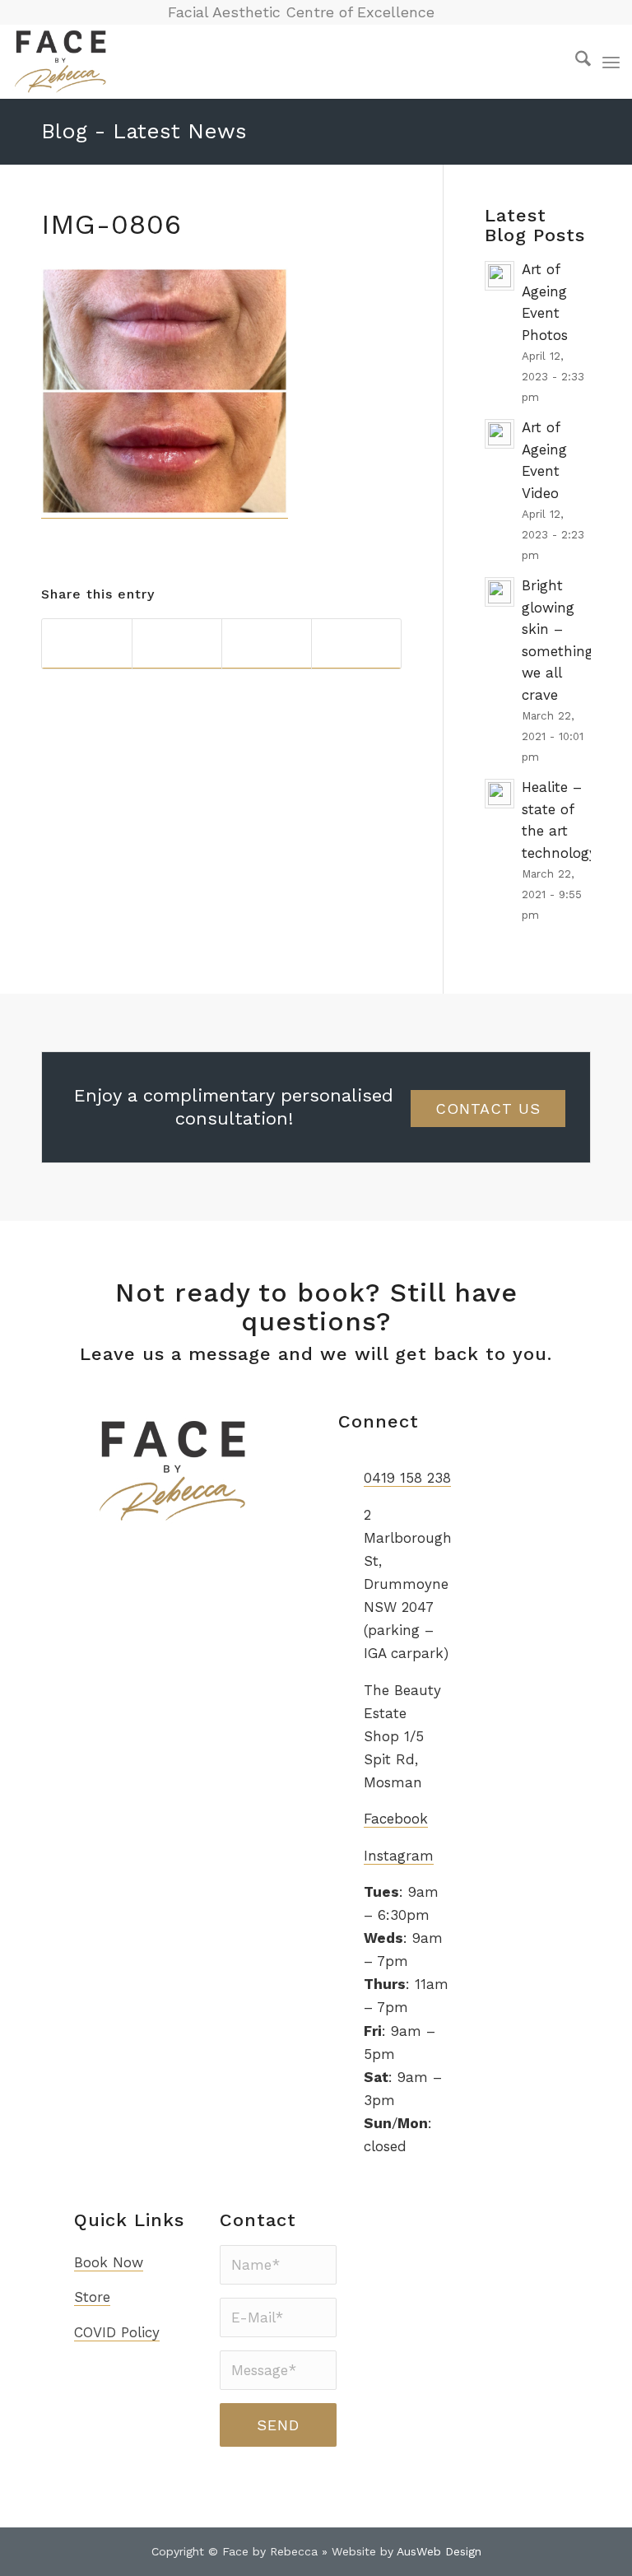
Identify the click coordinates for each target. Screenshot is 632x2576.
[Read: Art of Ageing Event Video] (500, 434)
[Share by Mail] (356, 644)
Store (92, 2297)
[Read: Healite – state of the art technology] (500, 794)
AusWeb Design (439, 2551)
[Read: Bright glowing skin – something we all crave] (500, 592)
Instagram (399, 1856)
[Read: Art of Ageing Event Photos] (500, 276)
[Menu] (611, 62)
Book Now (109, 2262)
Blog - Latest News (144, 131)
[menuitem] (575, 62)
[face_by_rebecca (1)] (61, 62)
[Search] (575, 62)
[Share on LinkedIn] (267, 644)
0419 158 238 (407, 1478)
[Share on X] (177, 644)
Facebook (396, 1819)
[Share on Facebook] (87, 644)
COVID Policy (117, 2332)
